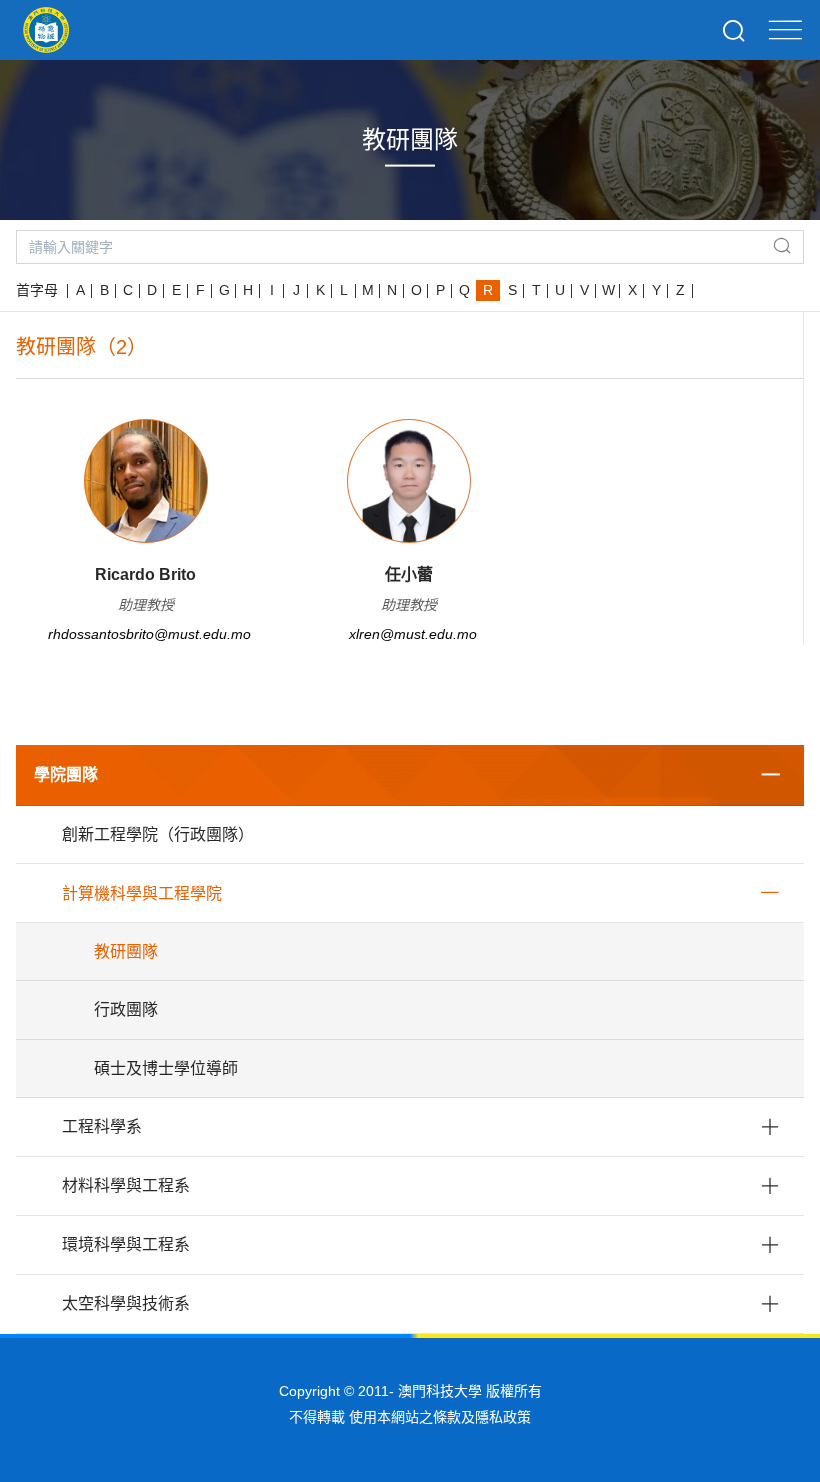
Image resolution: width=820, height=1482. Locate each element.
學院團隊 (66, 774)
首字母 (37, 290)
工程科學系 (102, 1126)
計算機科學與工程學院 (142, 893)
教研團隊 (126, 951)
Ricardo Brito (145, 574)
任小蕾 (409, 574)
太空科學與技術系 (126, 1303)
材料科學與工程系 (126, 1185)
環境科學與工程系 (126, 1244)
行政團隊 (126, 1009)
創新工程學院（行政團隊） (158, 834)
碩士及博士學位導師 (166, 1068)
